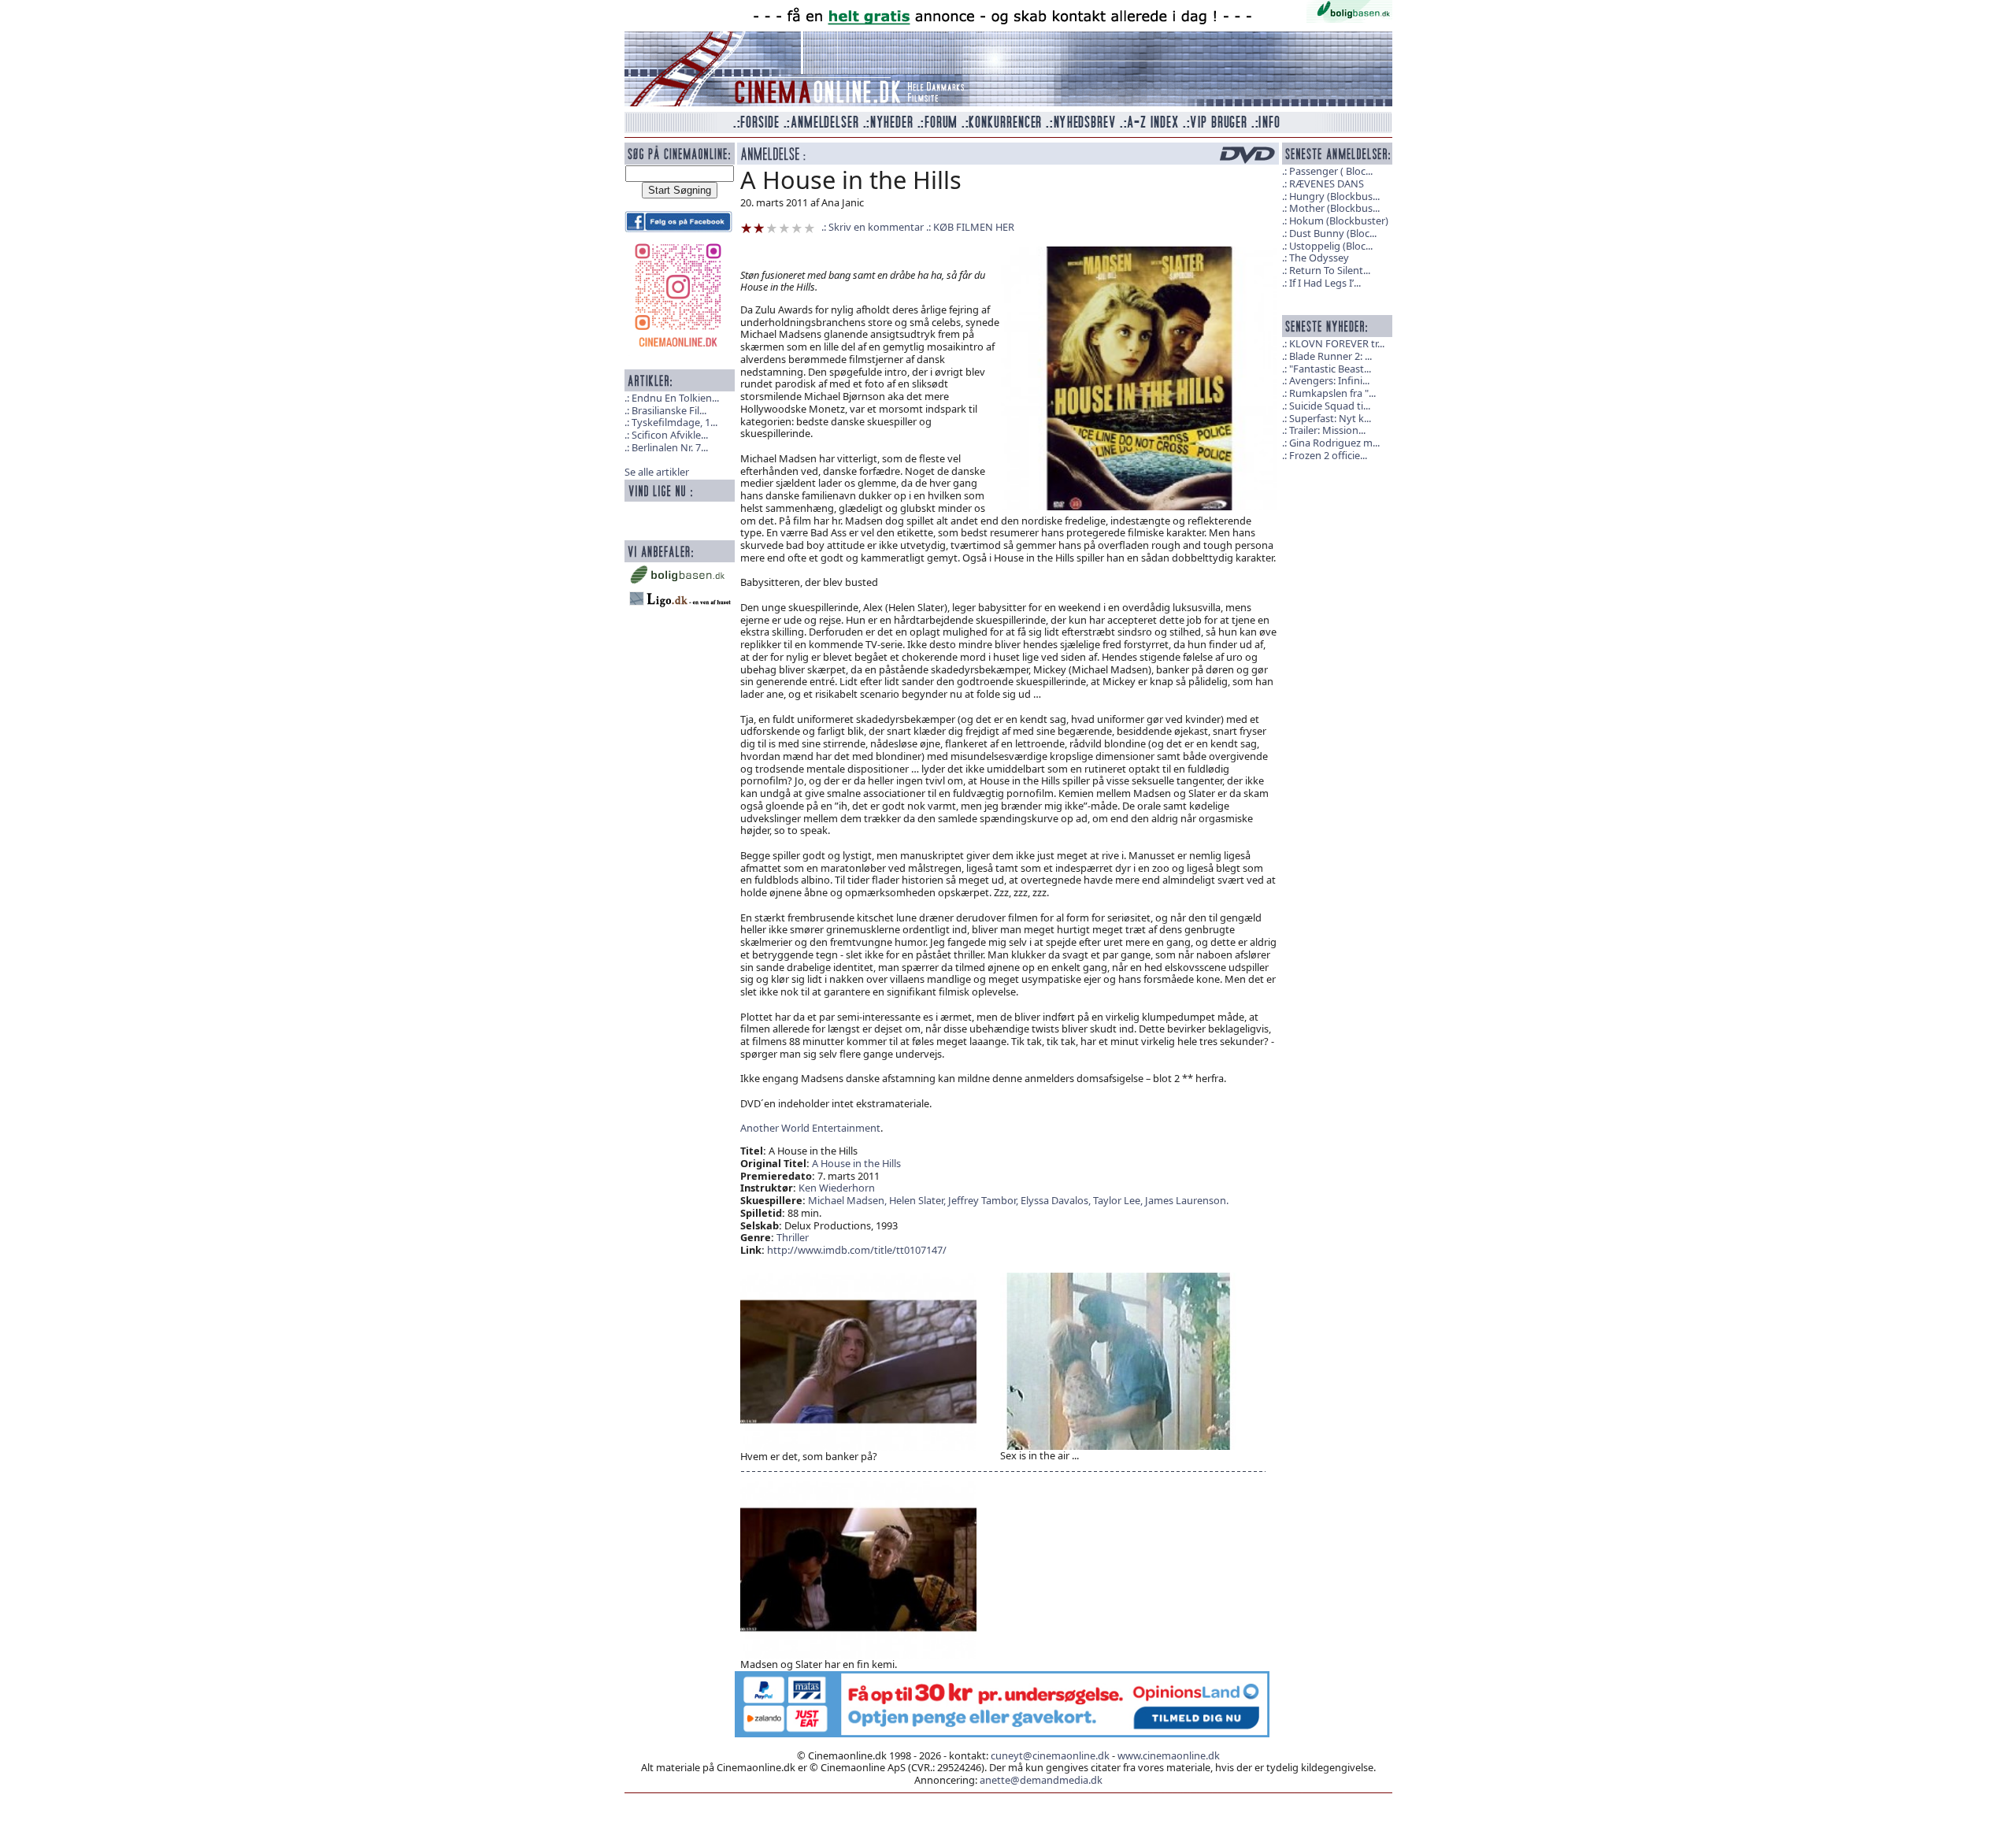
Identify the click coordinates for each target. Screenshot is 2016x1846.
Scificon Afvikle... (670, 435)
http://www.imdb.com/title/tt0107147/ (857, 1250)
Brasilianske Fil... (669, 410)
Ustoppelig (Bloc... (1331, 246)
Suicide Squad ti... (1330, 406)
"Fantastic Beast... (1330, 369)
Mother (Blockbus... (1334, 208)
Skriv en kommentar (876, 227)
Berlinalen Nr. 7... (670, 447)
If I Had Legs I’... (1325, 283)
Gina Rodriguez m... (1334, 443)
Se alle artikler (657, 472)
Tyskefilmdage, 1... (674, 422)
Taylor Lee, (1119, 1200)
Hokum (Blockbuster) (1339, 221)
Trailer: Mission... (1327, 430)
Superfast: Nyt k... (1330, 418)
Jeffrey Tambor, (984, 1200)
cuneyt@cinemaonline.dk (1050, 1755)
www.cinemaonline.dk (1169, 1755)
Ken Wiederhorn (837, 1188)
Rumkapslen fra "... (1332, 393)
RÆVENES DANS (1327, 183)
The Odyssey (1319, 258)
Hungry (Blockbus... (1334, 196)
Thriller (793, 1237)
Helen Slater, (919, 1200)
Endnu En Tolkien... (675, 398)
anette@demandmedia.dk (1041, 1780)
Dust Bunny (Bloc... (1333, 233)
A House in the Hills (856, 1163)
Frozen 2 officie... (1328, 455)
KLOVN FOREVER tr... (1337, 343)
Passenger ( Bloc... (1331, 171)
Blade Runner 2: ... (1330, 356)
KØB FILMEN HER (974, 227)
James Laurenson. (1187, 1200)
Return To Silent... (1330, 270)
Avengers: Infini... (1329, 380)
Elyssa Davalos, (1057, 1200)
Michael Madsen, (849, 1200)
